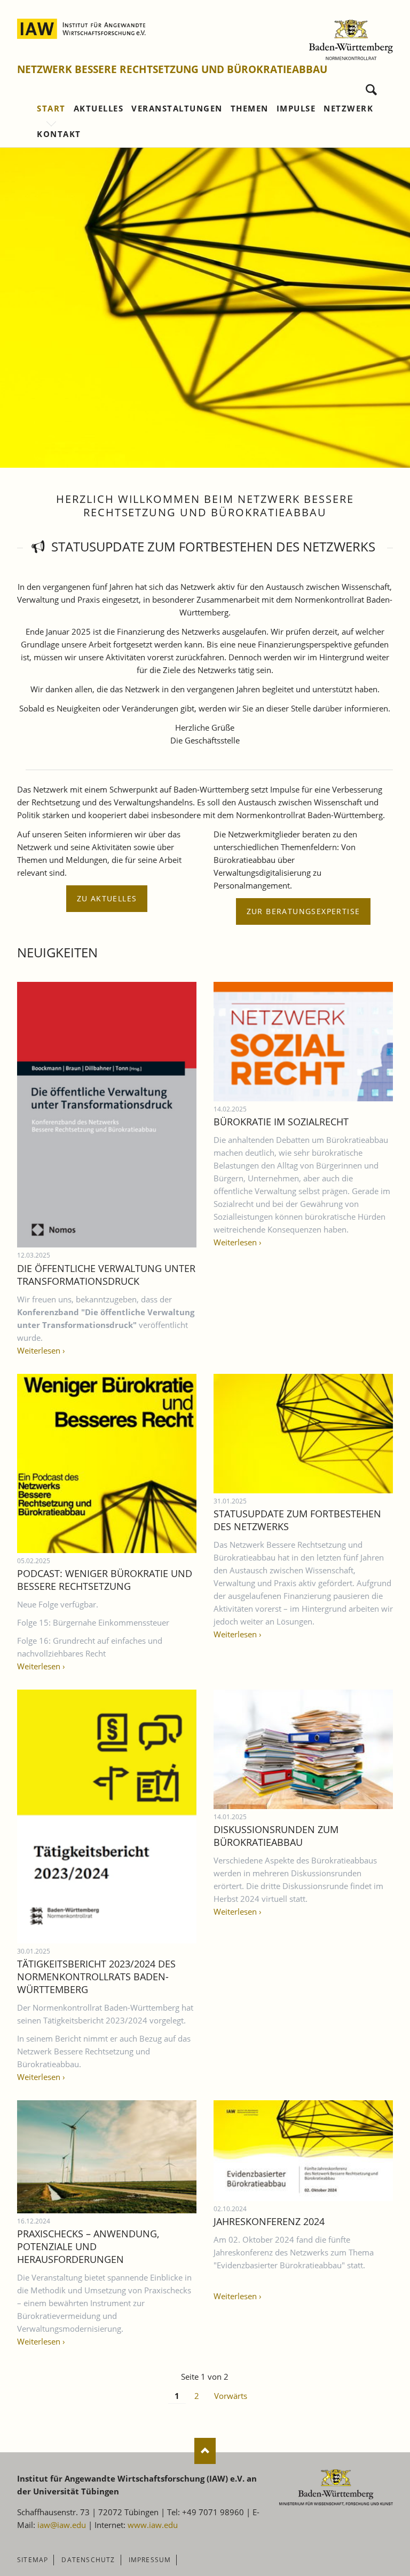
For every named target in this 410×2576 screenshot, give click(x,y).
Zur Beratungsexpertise (303, 911)
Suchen (371, 87)
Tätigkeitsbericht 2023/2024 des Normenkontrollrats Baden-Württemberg (96, 1977)
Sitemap (33, 2560)
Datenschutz (88, 2560)
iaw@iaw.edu (62, 2525)
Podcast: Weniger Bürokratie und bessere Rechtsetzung (105, 1580)
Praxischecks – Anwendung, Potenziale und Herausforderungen (88, 2246)
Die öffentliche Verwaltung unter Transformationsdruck (106, 1275)
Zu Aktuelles (107, 898)
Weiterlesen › (41, 1350)
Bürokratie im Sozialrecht (281, 1122)
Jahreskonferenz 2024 (269, 2221)
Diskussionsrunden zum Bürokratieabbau (276, 1836)
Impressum (150, 2560)
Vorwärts (231, 2396)
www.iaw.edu (153, 2525)
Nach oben (205, 2451)
